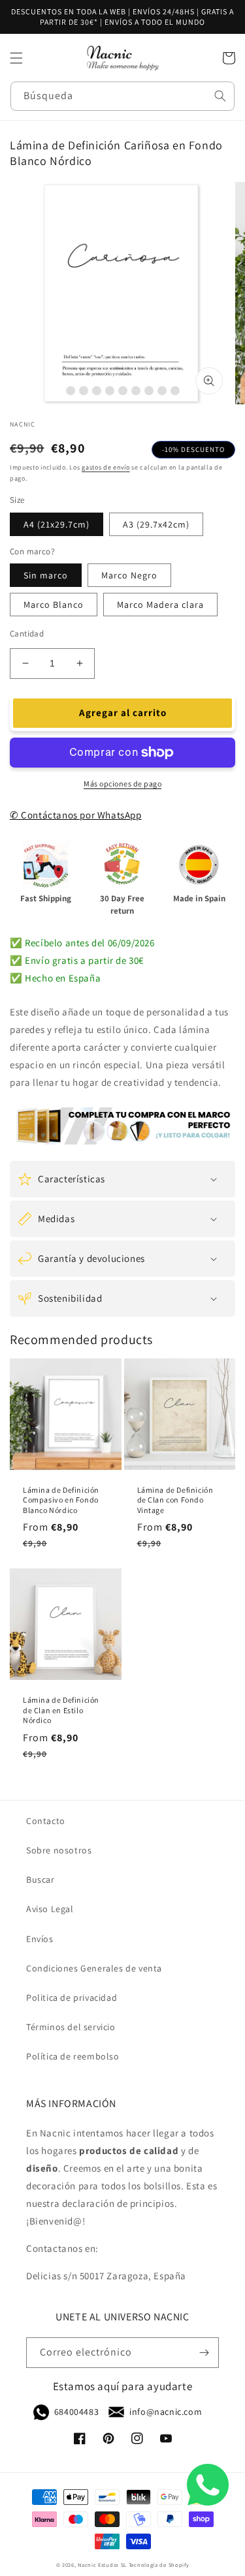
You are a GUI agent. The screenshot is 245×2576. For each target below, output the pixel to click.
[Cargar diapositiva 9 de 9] (175, 391)
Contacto (46, 1821)
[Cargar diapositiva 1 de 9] (71, 391)
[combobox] (122, 96)
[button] (16, 58)
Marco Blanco (54, 605)
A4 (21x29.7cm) (57, 524)
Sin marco (46, 575)
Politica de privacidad (72, 1998)
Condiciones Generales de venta (94, 1968)
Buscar (41, 1880)
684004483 (76, 2412)
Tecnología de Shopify (159, 2565)
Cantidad (27, 634)
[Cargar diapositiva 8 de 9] (162, 391)
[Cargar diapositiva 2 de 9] (84, 391)
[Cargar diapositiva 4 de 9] (110, 391)
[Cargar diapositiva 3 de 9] (97, 391)
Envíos (40, 1939)
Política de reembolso (73, 2056)
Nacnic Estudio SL (102, 2565)
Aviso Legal (50, 1909)
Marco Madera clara (160, 605)
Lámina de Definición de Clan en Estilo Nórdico (61, 1710)
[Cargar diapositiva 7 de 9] (149, 391)
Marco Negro (129, 575)
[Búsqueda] (220, 96)
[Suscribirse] (204, 2353)
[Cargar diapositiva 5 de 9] (123, 391)
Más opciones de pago (122, 784)
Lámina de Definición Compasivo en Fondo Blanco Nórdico (61, 1500)
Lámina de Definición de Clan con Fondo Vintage (175, 1500)
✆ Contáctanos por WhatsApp (76, 815)
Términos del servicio (71, 2027)
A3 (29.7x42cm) (156, 524)
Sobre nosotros (59, 1850)
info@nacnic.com (166, 2412)
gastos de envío (106, 467)
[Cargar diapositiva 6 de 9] (136, 391)
